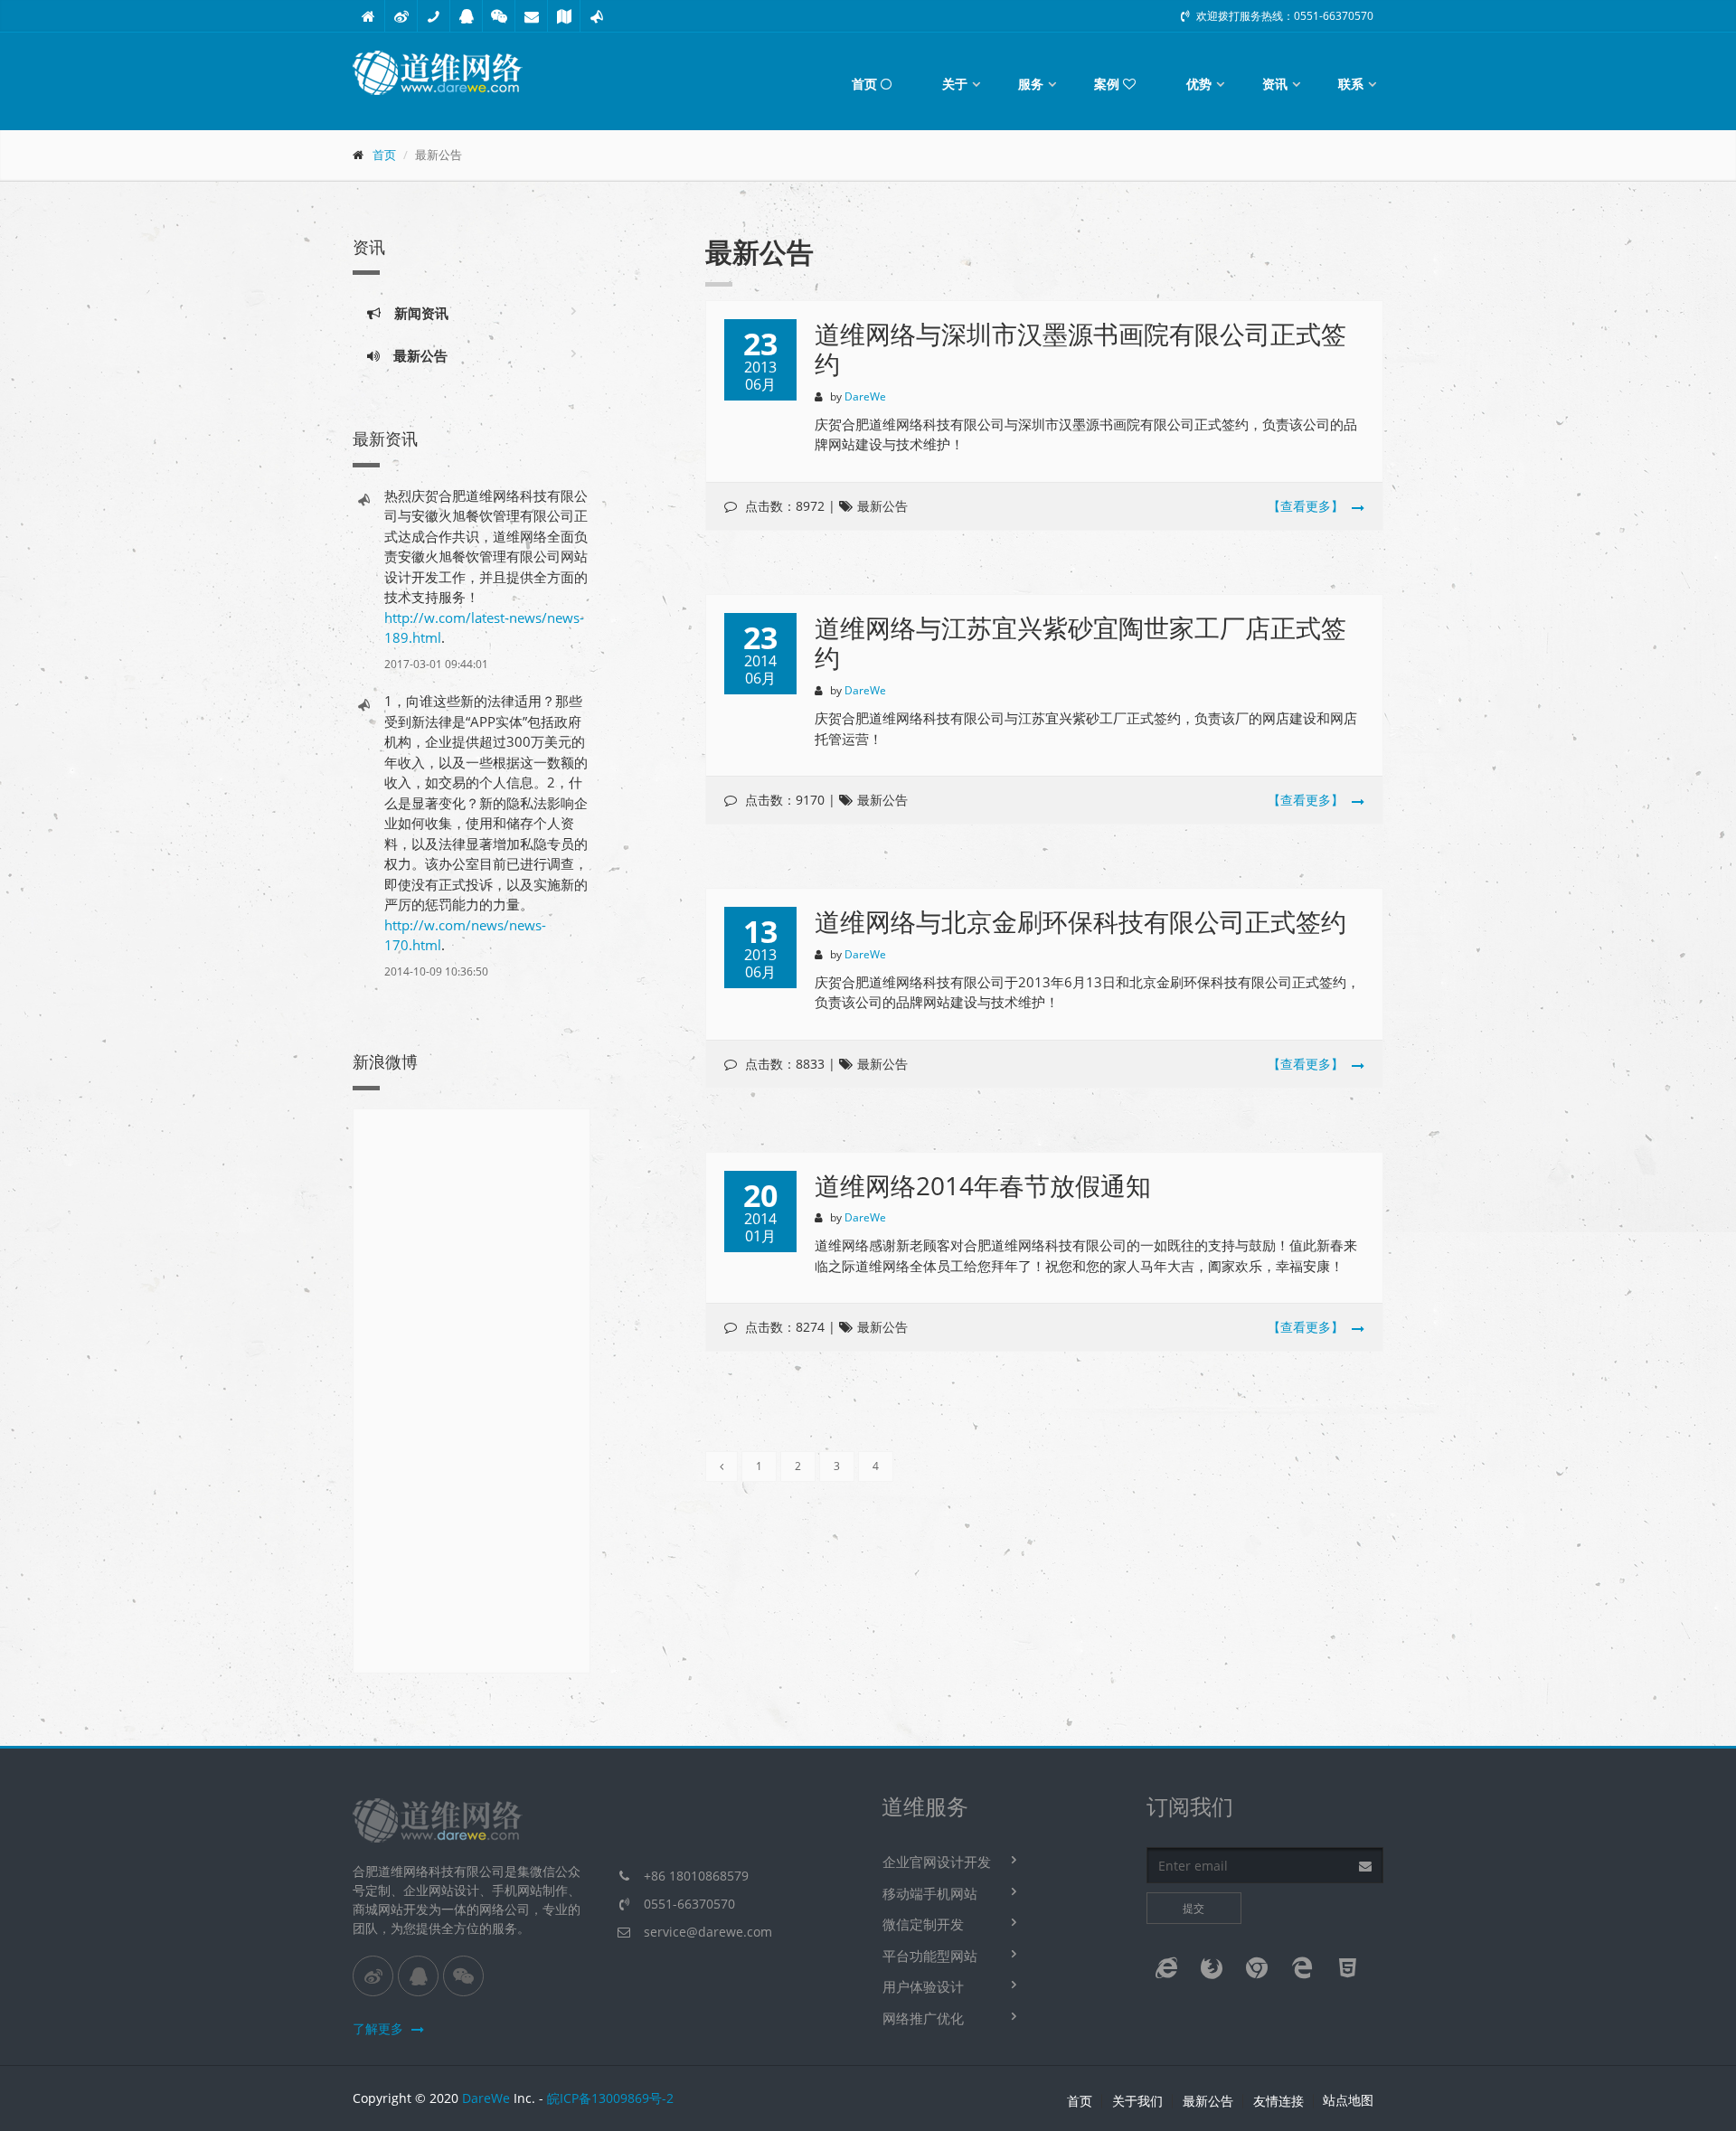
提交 (1193, 1908)
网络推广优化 (923, 2018)
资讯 (1275, 84)
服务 (1031, 84)
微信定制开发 (923, 1924)
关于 (955, 84)
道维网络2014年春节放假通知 (983, 1185)
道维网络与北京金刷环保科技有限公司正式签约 (1080, 921)
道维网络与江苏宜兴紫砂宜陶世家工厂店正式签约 (1080, 643)
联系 (1351, 84)
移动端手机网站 (930, 1893)
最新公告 (414, 355)
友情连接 (1278, 2101)
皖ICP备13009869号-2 (610, 2098)
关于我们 (1137, 2101)
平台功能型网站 (930, 1956)
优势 (1199, 84)
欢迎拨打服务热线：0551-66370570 (1283, 16)
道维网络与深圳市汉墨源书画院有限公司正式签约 (1080, 349)
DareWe (486, 2098)
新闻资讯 (415, 313)
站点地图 (1348, 2100)
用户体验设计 (923, 1986)
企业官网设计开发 (937, 1862)
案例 (1109, 84)
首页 (866, 84)
